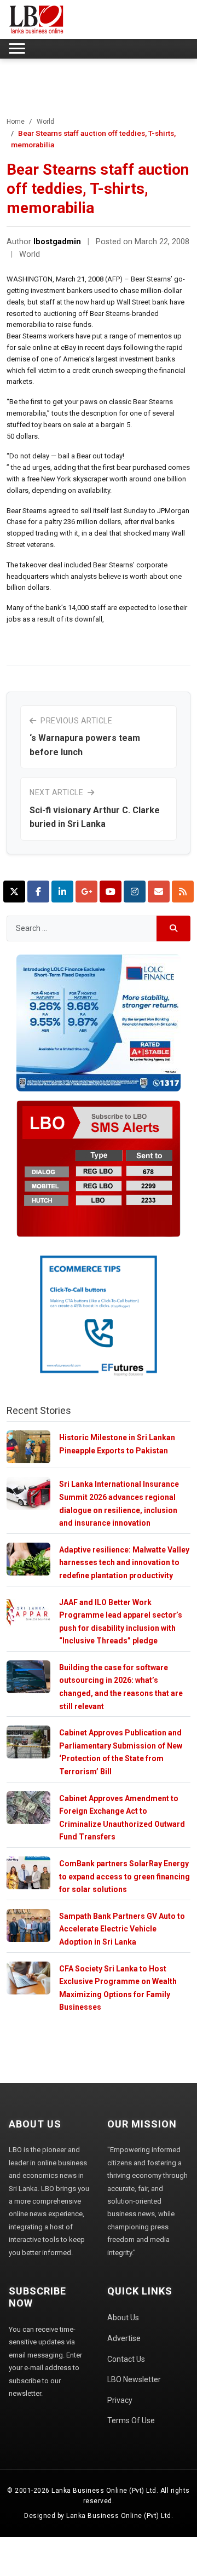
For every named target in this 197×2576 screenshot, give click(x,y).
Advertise (124, 2338)
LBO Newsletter (134, 2379)
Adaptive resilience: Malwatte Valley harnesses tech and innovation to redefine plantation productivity (124, 1563)
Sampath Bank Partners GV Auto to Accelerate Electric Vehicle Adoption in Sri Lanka (122, 1929)
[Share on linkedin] (62, 892)
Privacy (120, 2400)
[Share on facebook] (38, 892)
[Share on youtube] (111, 892)
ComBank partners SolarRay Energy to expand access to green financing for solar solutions (124, 1876)
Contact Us (126, 2359)
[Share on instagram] (135, 892)
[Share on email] (159, 892)
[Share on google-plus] (86, 892)
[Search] (174, 928)
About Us (123, 2318)
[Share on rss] (183, 892)
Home (16, 122)
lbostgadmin (57, 242)
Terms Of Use (131, 2420)
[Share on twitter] (14, 892)
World (45, 122)
